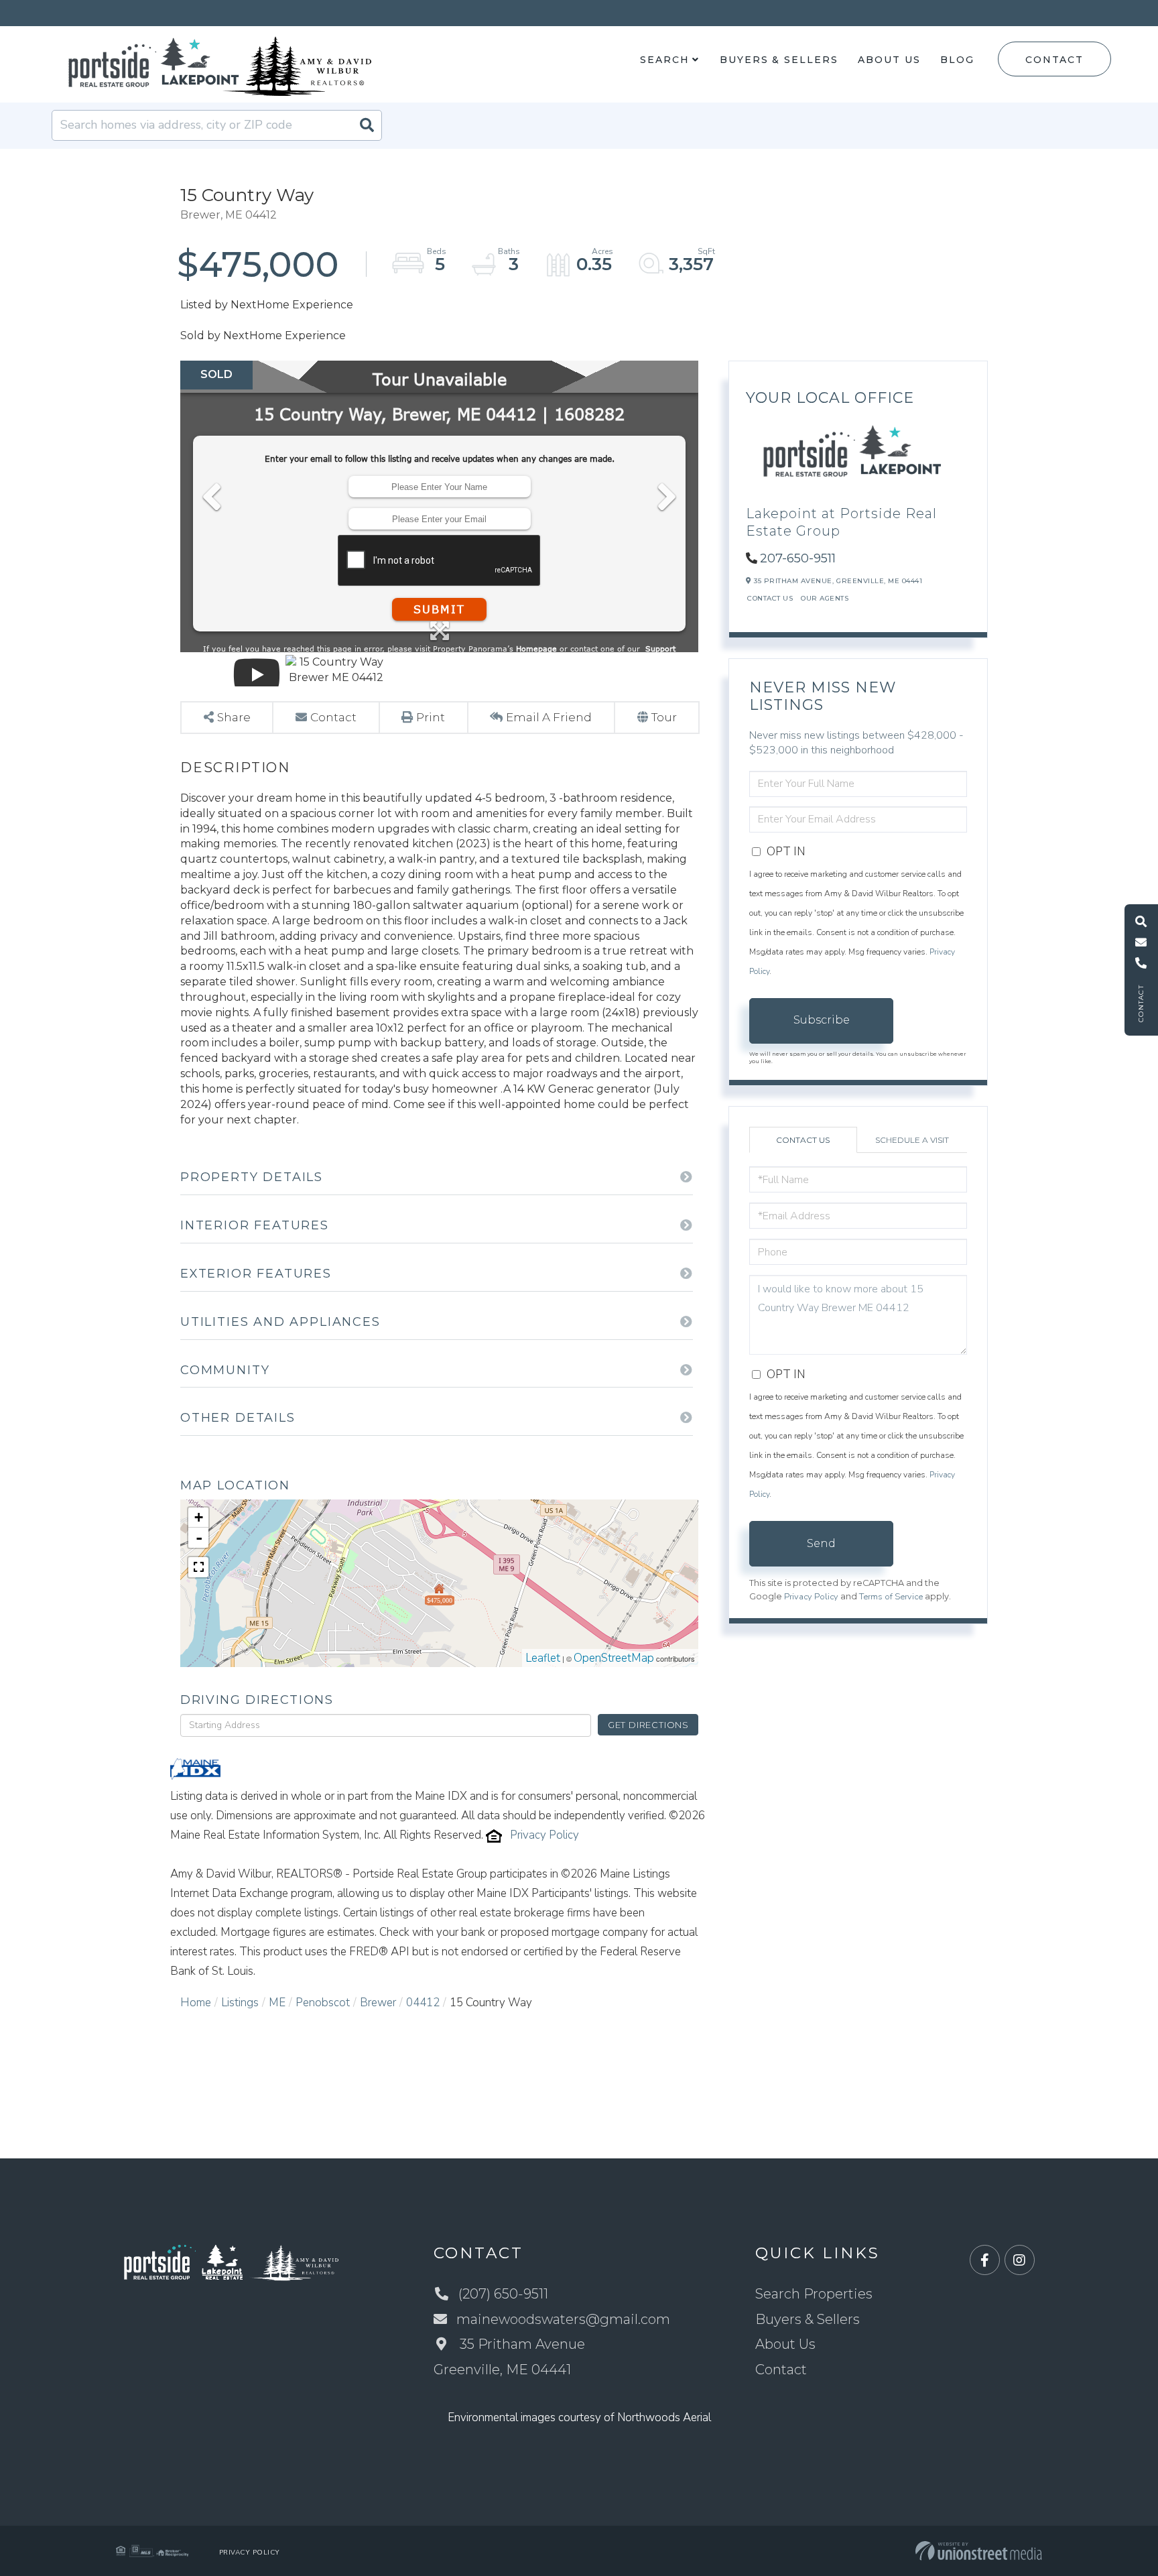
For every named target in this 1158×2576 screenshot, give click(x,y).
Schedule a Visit (912, 1140)
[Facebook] (985, 2261)
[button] (367, 125)
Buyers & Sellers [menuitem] (779, 60)
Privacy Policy (544, 1835)
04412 (423, 2003)
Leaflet (543, 1658)
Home (196, 2003)
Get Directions (648, 1725)
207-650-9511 (798, 558)
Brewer (378, 2003)
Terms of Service (891, 1597)
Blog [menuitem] (957, 60)
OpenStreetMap (614, 1658)
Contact (1054, 60)
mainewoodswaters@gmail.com (563, 2319)
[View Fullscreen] (198, 1567)
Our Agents (825, 598)
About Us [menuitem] (889, 60)
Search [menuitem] (664, 60)
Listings (240, 2003)
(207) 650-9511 (503, 2294)
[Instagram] (1020, 2261)
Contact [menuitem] (781, 2370)
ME (277, 2003)
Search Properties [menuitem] (814, 2294)
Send (821, 1543)
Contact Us (770, 598)
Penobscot (323, 2003)
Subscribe (822, 1020)
